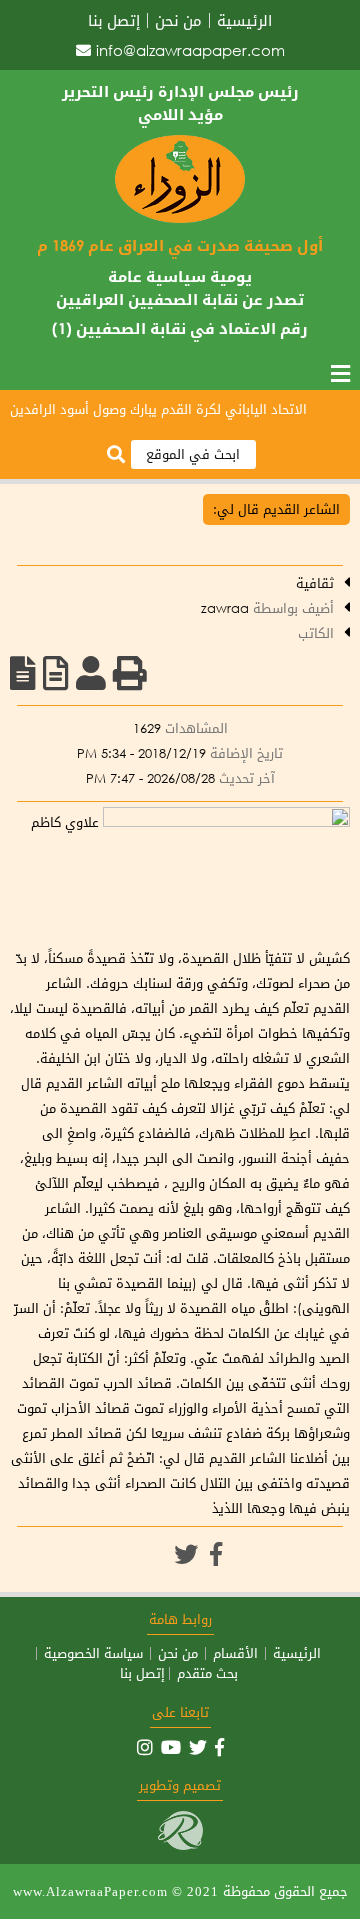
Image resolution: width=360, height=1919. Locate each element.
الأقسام (235, 1653)
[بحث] (116, 455)
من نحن (178, 20)
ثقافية (315, 583)
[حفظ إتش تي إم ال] (56, 673)
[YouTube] (171, 1747)
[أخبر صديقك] (91, 673)
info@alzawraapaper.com (190, 50)
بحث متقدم (207, 1673)
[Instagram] (145, 1747)
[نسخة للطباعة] (130, 673)
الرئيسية (244, 20)
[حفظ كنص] (23, 673)
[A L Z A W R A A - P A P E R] (180, 218)
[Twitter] (186, 1554)
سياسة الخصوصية (93, 1653)
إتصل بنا (114, 20)
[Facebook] (216, 1554)
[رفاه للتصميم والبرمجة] (180, 1845)
